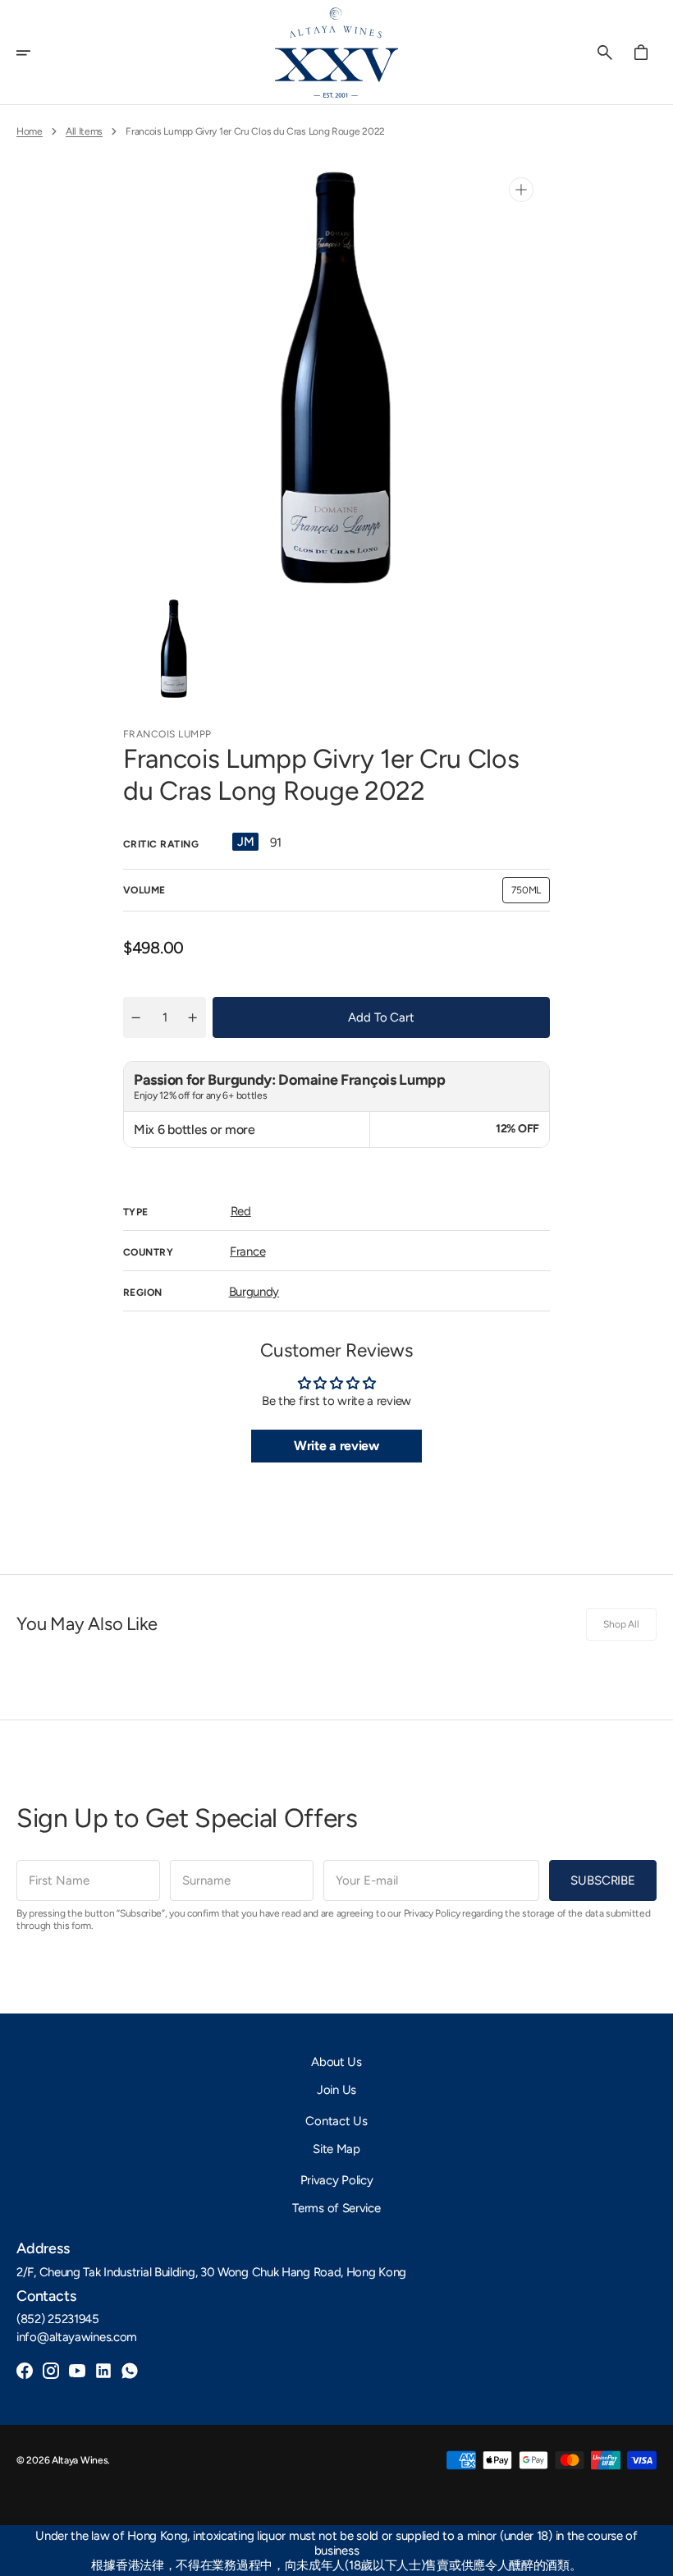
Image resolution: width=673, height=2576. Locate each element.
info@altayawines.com (77, 2337)
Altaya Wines (80, 2460)
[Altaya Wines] (336, 53)
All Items (84, 131)
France (247, 1251)
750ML (531, 894)
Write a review (336, 1446)
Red (241, 1211)
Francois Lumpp (167, 734)
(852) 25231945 (58, 2319)
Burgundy (254, 1292)
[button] (34, 53)
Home (30, 131)
